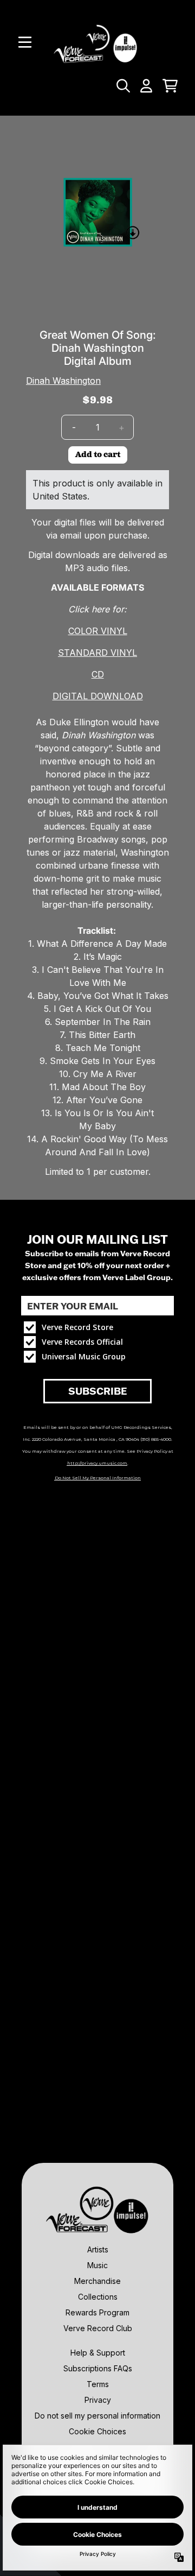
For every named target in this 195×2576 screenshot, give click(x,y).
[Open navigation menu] (25, 42)
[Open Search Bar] (122, 86)
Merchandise (97, 2281)
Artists (98, 2249)
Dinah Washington (63, 381)
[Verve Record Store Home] (97, 42)
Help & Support (98, 2353)
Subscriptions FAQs (98, 2368)
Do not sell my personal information (97, 2416)
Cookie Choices (97, 2431)
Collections (98, 2297)
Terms (98, 2384)
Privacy (98, 2400)
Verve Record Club (98, 2328)
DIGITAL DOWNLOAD (98, 696)
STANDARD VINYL (97, 653)
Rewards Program (97, 2312)
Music (97, 2265)
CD (98, 674)
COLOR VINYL (98, 631)
